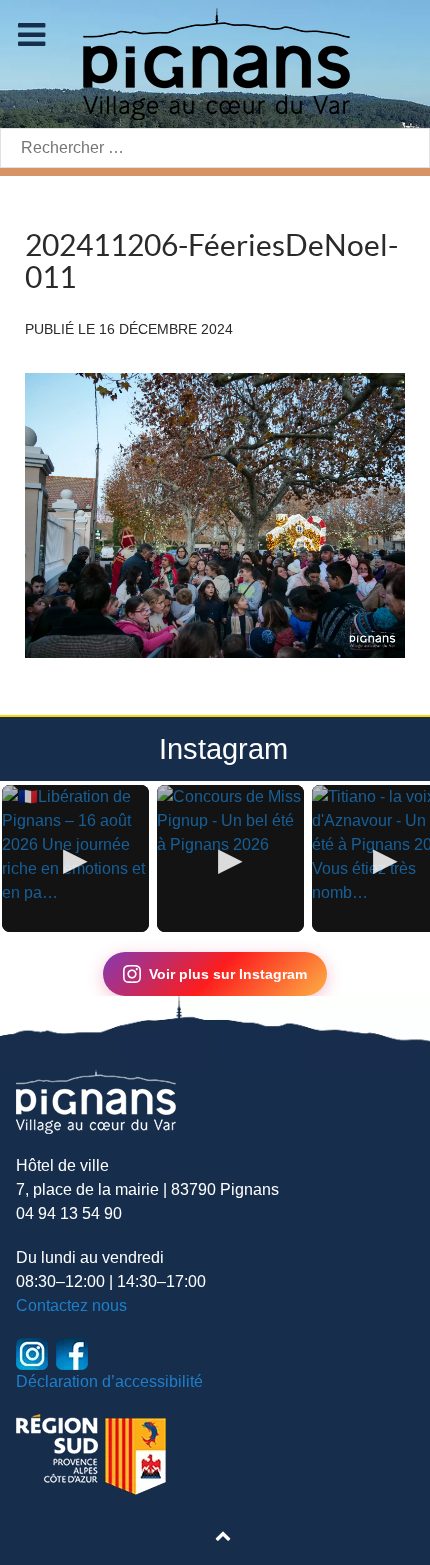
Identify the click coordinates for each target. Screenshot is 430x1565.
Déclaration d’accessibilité (109, 1381)
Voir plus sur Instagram (228, 974)
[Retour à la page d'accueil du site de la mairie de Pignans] (215, 62)
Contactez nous (71, 1305)
